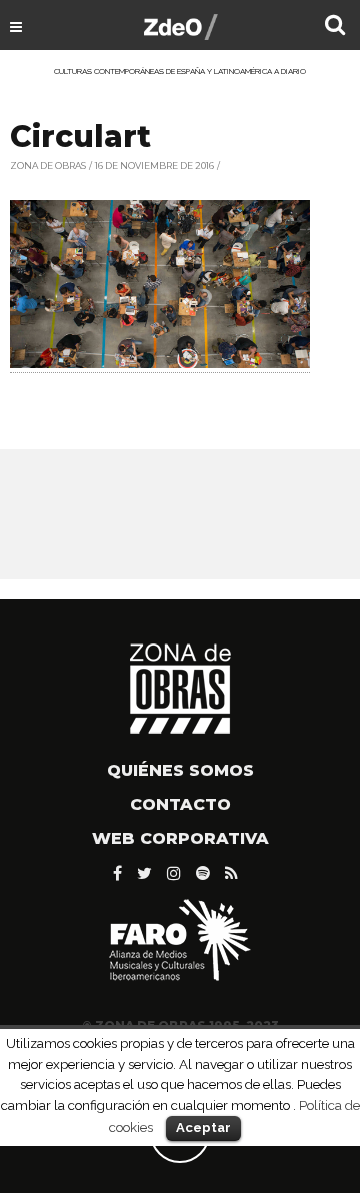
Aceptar (203, 1127)
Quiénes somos (180, 770)
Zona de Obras (48, 165)
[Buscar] (335, 27)
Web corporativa (180, 838)
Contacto (180, 804)
